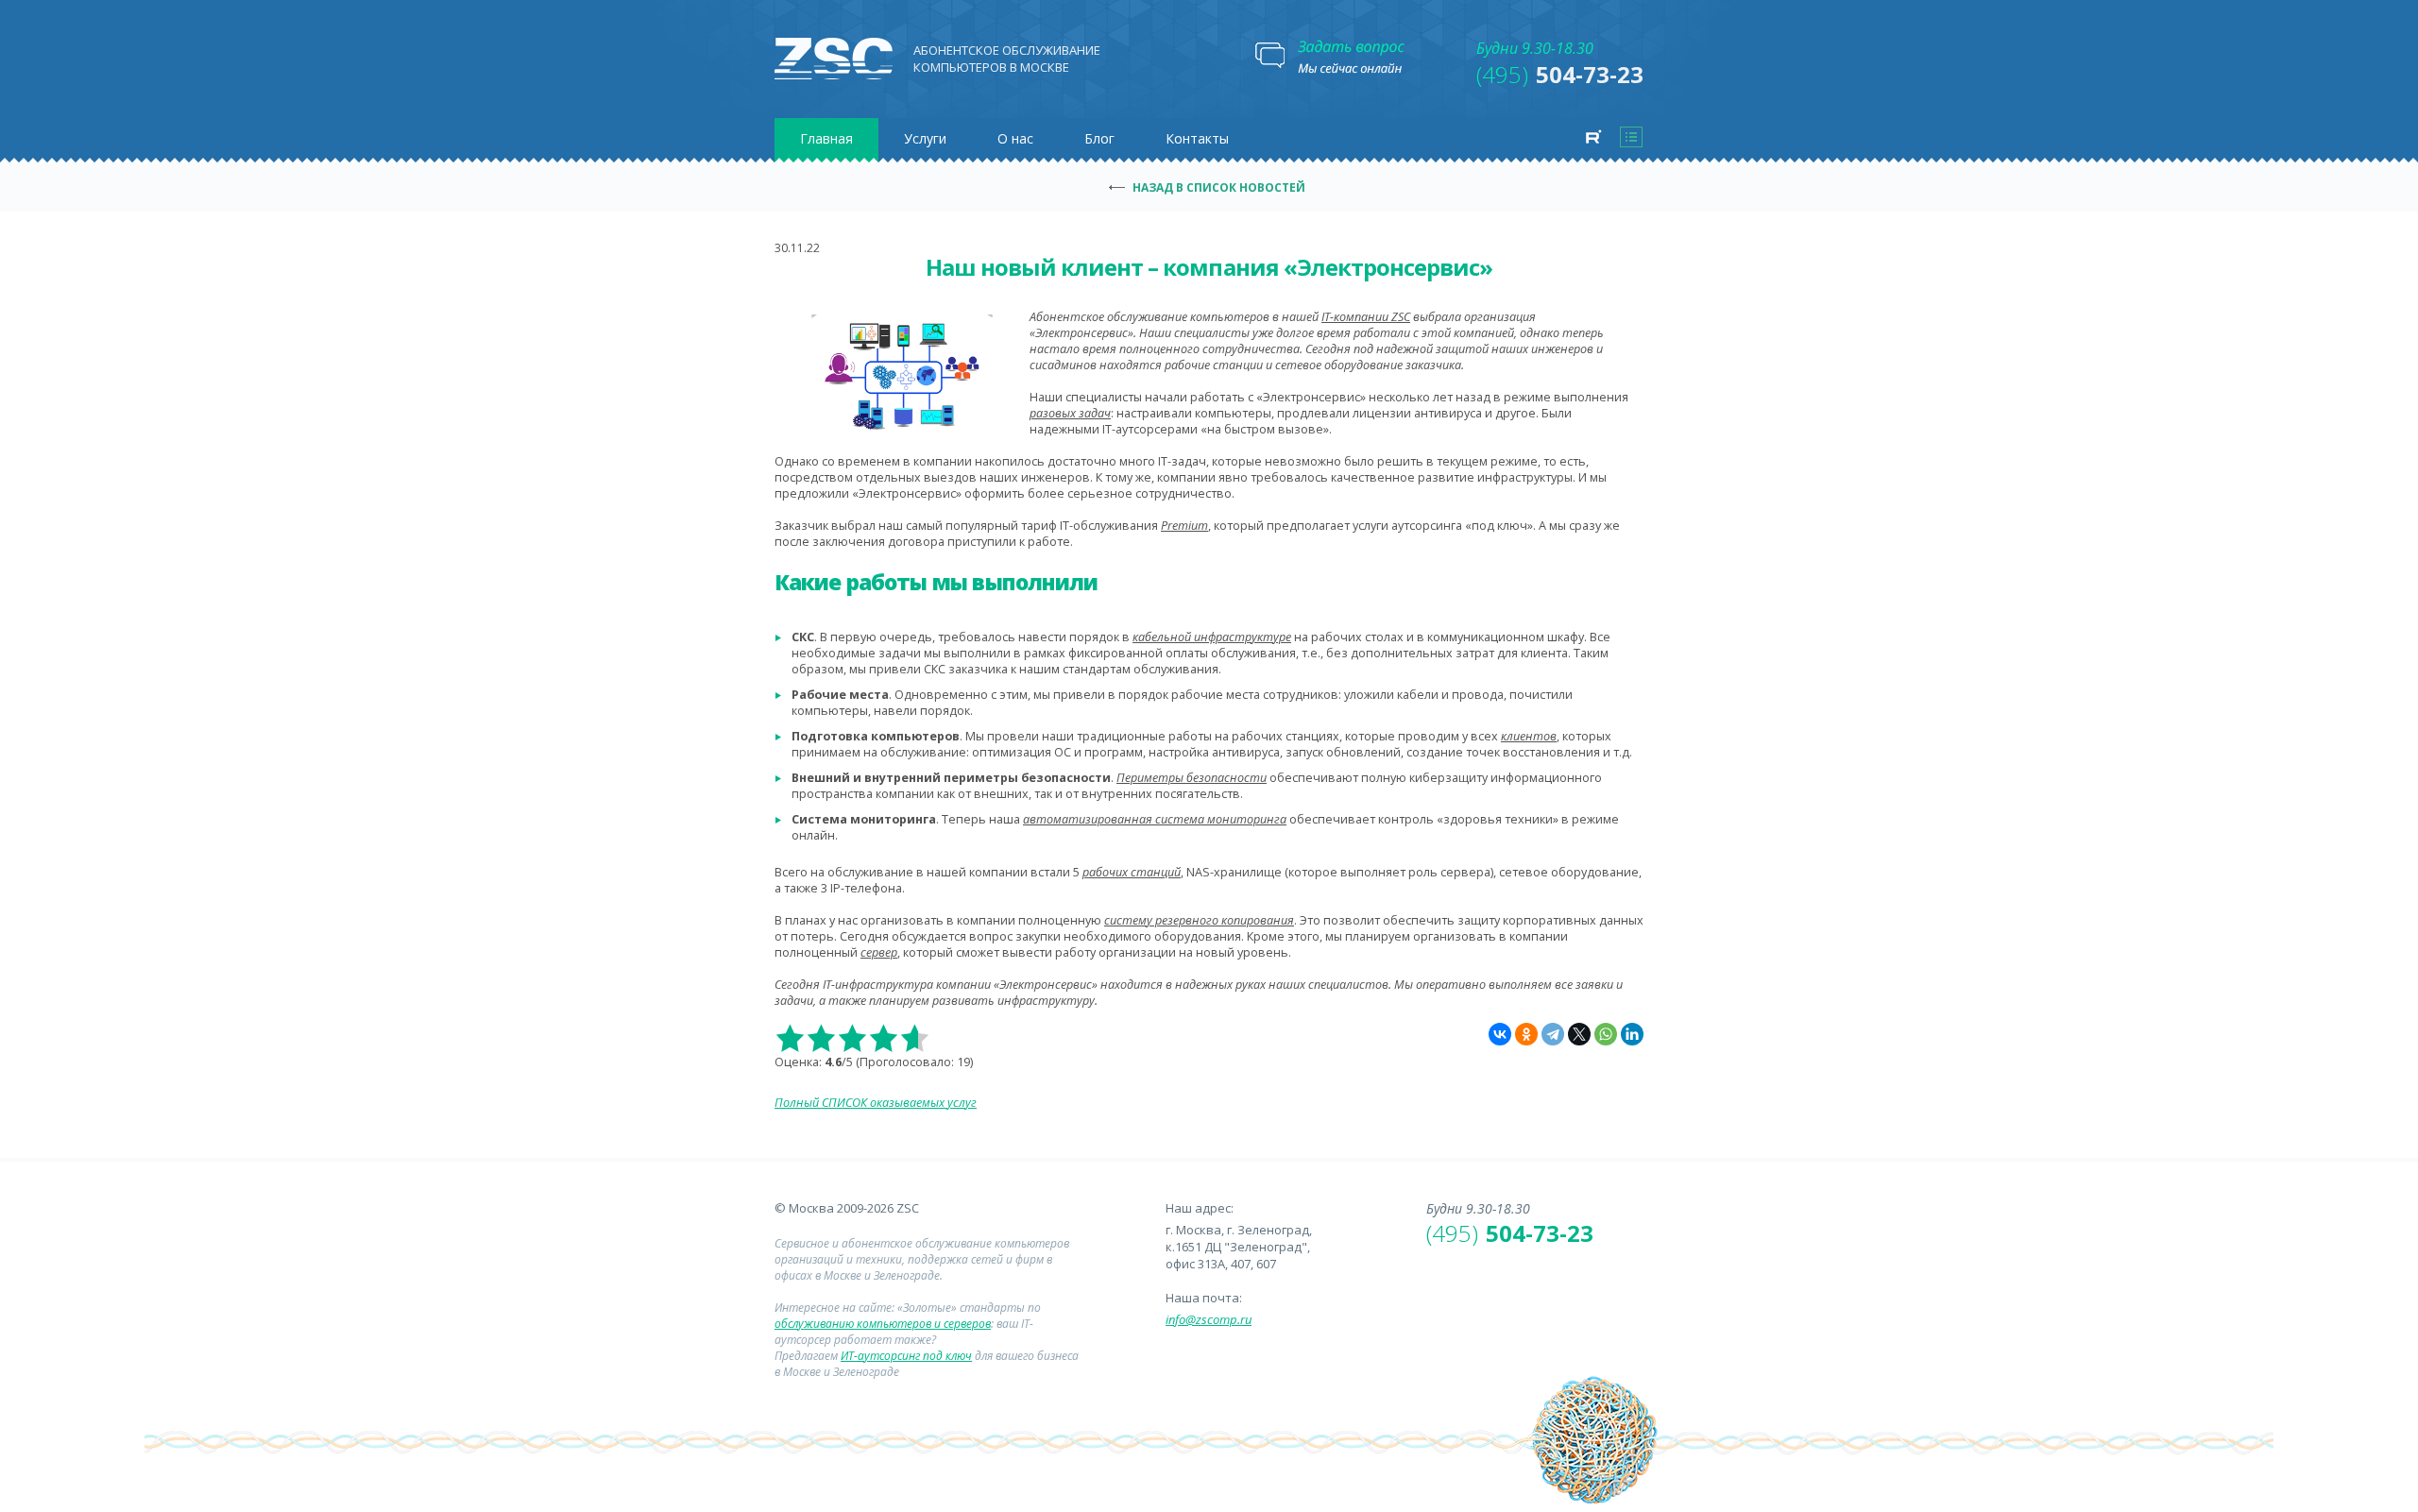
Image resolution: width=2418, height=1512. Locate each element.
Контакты (1197, 138)
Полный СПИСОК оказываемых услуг (876, 1103)
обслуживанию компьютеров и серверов (883, 1324)
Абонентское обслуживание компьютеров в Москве (1007, 59)
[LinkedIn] (1632, 1034)
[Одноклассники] (1526, 1034)
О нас (1015, 138)
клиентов (1529, 736)
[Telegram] (1553, 1034)
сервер (879, 952)
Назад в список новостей (1219, 187)
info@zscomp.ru (1209, 1319)
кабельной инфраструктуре (1212, 637)
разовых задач (1070, 413)
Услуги (925, 138)
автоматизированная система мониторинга (1155, 819)
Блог (1099, 138)
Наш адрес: (1200, 1208)
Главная (826, 138)
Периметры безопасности (1192, 778)
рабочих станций (1132, 872)
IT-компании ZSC (1366, 317)
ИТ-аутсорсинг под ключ (906, 1356)
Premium (1184, 526)
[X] (1579, 1034)
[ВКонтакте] (1500, 1034)
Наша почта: (1204, 1298)
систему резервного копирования (1199, 920)
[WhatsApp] (1606, 1034)
